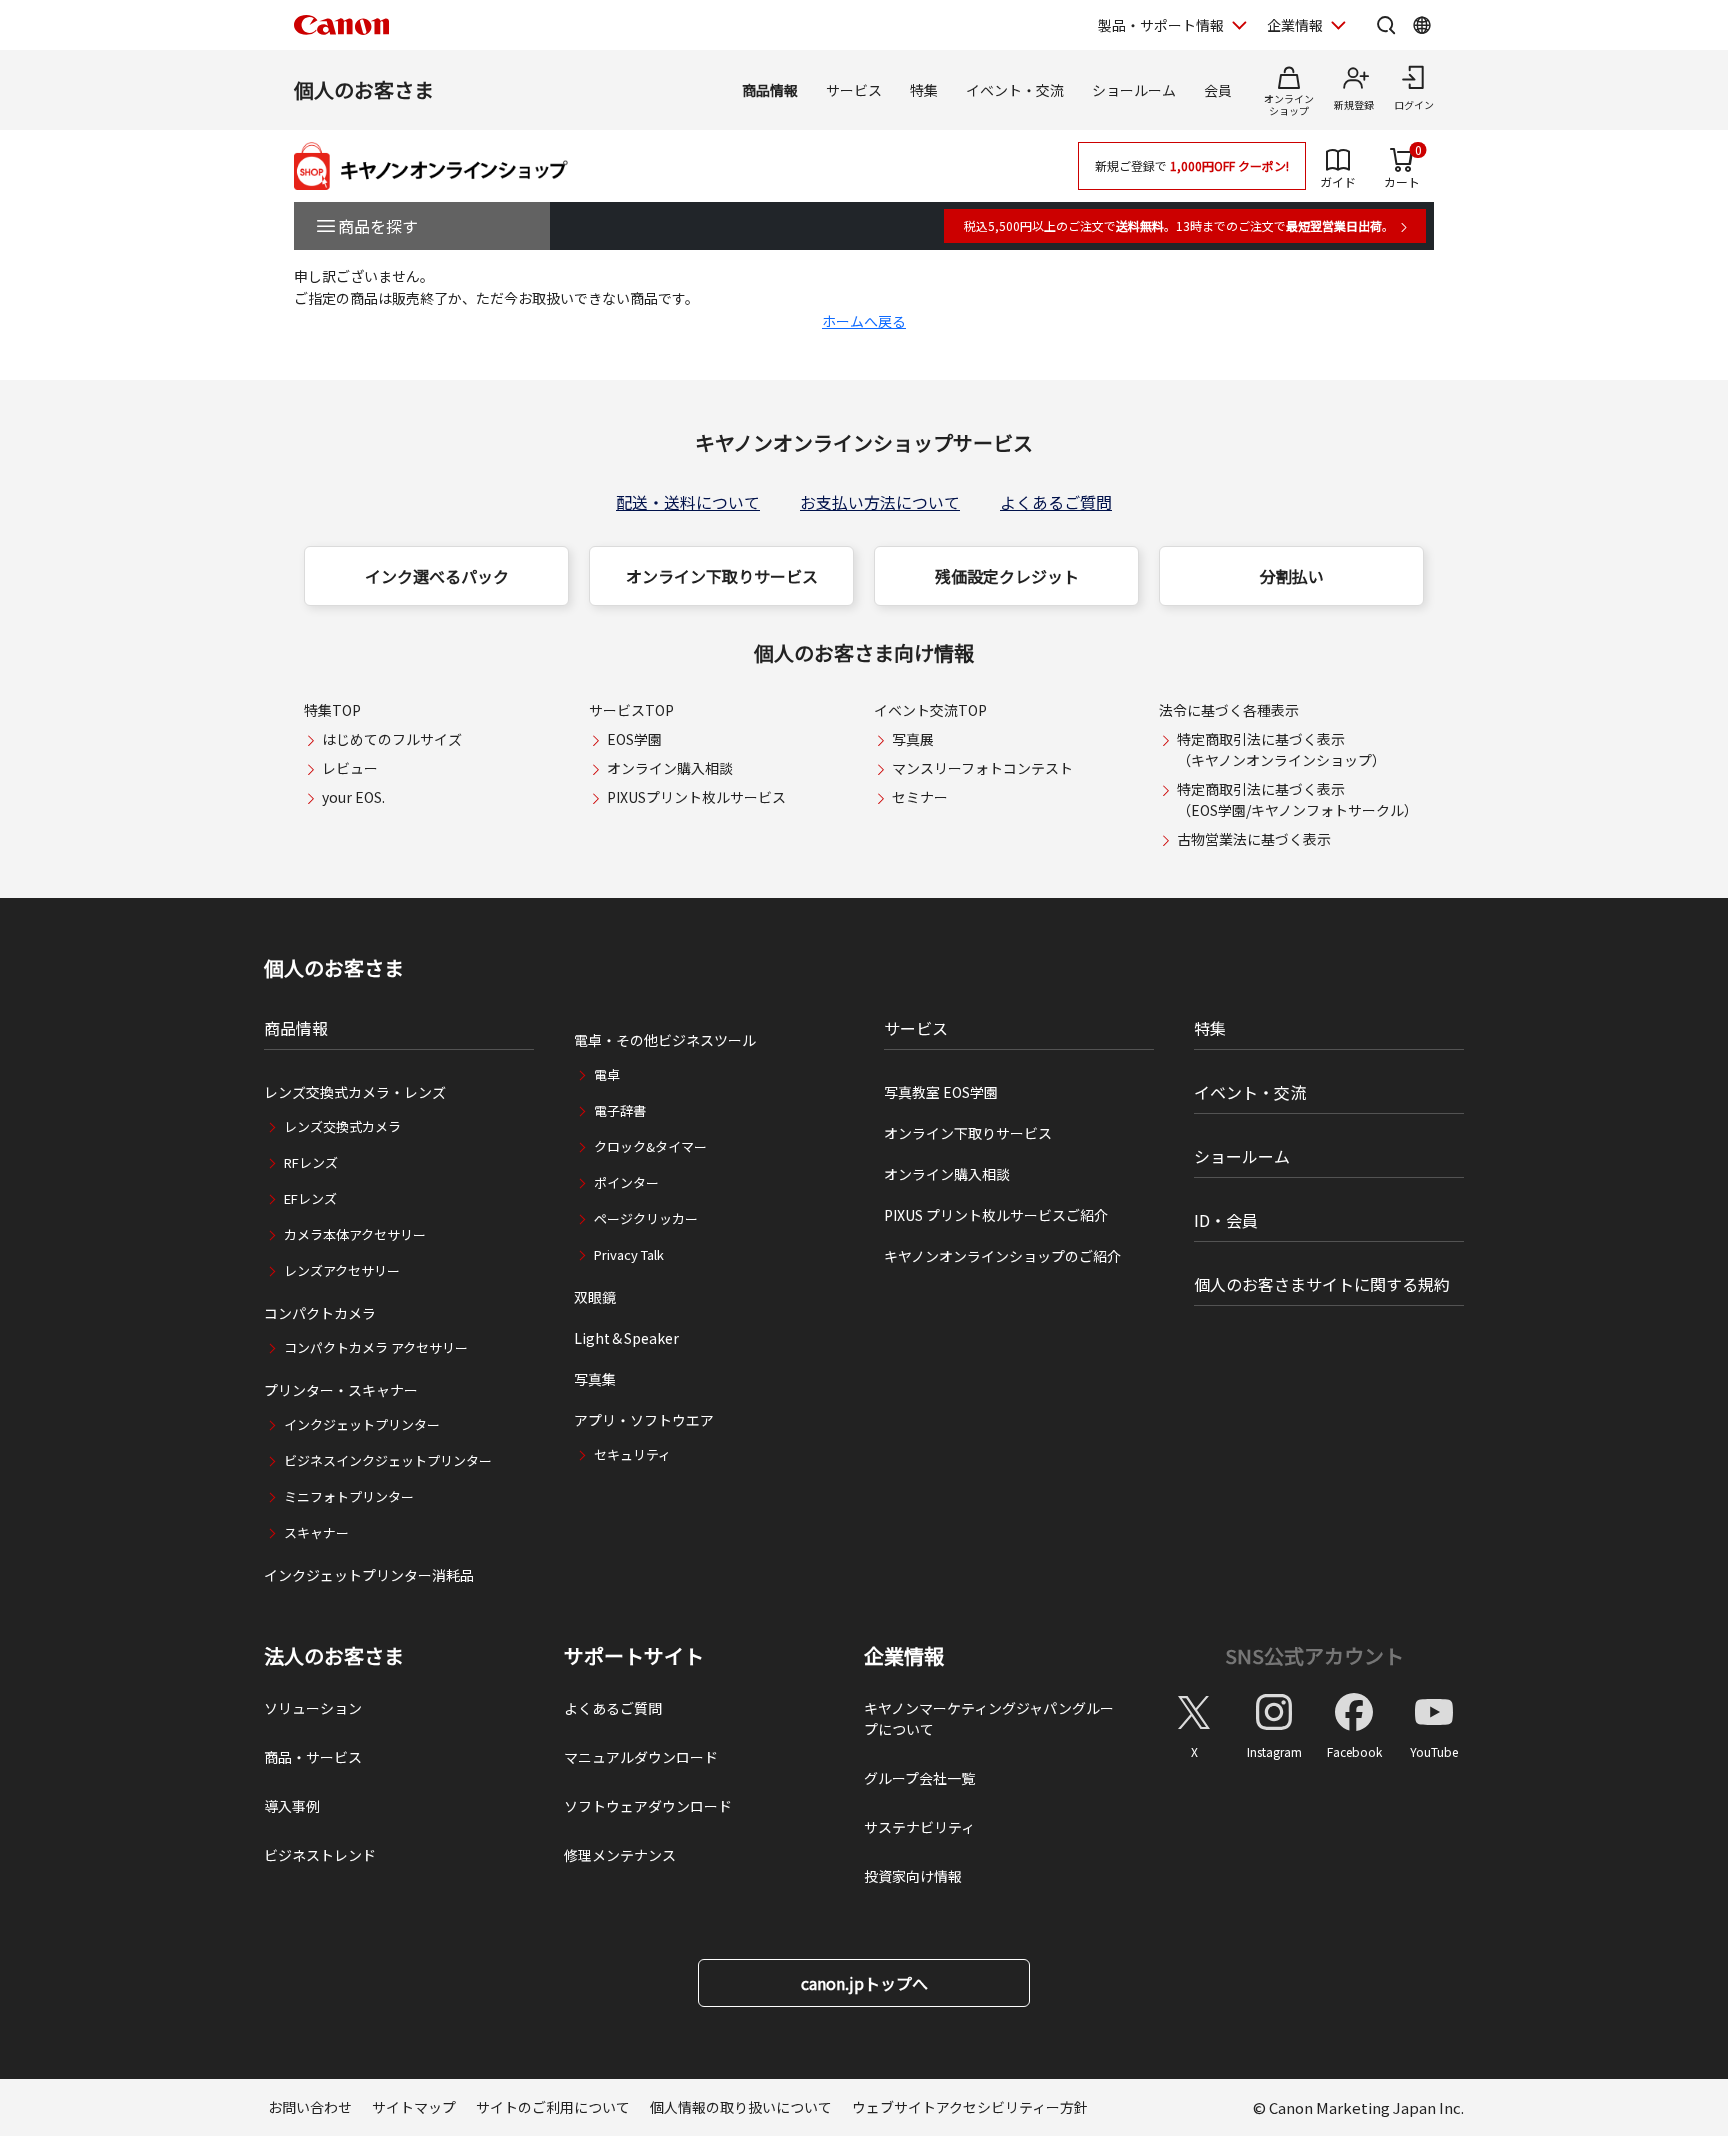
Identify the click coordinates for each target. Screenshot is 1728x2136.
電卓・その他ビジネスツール (665, 1040)
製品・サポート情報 (1161, 25)
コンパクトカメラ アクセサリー (376, 1347)
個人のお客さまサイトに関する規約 (1322, 1284)
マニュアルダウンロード (641, 1757)
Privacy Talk (629, 1254)
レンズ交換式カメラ (342, 1126)
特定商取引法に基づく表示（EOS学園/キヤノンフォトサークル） (1297, 799)
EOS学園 (634, 739)
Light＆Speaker (626, 1338)
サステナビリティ (919, 1827)
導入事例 (292, 1806)
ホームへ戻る (864, 321)
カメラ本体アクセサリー (355, 1234)
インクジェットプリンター (362, 1424)
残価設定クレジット (1007, 576)
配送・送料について (688, 502)
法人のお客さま (334, 1656)
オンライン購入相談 (670, 768)
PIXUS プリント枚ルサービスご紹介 (996, 1215)
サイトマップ (414, 2107)
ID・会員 (1226, 1220)
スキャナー (316, 1532)
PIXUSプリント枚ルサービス (696, 797)
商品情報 (770, 90)
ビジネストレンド (320, 1855)
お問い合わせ (310, 2107)
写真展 (913, 739)
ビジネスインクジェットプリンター (388, 1460)
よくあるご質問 (1056, 502)
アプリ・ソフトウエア (644, 1420)
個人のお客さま (364, 89)
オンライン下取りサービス (722, 576)
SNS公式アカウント (1314, 1655)
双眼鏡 (595, 1297)
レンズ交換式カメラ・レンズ (355, 1092)
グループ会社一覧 (919, 1778)
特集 (924, 90)
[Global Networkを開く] (1422, 25)
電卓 (607, 1074)
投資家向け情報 (913, 1876)
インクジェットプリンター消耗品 (369, 1575)
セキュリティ (632, 1454)
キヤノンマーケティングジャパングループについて (989, 1718)
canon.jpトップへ (864, 1983)
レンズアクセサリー (342, 1270)
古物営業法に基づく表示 (1254, 839)
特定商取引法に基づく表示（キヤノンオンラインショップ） (1281, 749)
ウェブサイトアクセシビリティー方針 (970, 2107)
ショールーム (1134, 90)
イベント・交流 (1015, 90)
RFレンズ (311, 1162)
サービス (854, 90)
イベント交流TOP (930, 710)
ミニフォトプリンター (349, 1496)
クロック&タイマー (650, 1146)
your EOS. (353, 797)
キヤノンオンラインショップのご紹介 (1002, 1256)
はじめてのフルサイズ (392, 739)
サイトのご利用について (553, 2107)
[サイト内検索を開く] (1386, 25)
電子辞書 (620, 1110)
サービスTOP (631, 710)
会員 (1218, 90)
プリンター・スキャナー (341, 1390)
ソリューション (313, 1708)
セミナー (920, 797)
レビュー (350, 768)
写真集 (595, 1379)
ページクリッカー (646, 1218)
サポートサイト (634, 1656)
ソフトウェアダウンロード (648, 1806)
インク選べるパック (437, 576)
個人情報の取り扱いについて (741, 2107)
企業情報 (1295, 25)
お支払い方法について (880, 502)
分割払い (1292, 576)
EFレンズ (310, 1198)
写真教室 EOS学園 (941, 1092)
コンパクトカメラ (320, 1313)
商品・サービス (313, 1757)
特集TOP (332, 710)
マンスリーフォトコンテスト (982, 768)
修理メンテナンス (620, 1855)
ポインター (626, 1182)
